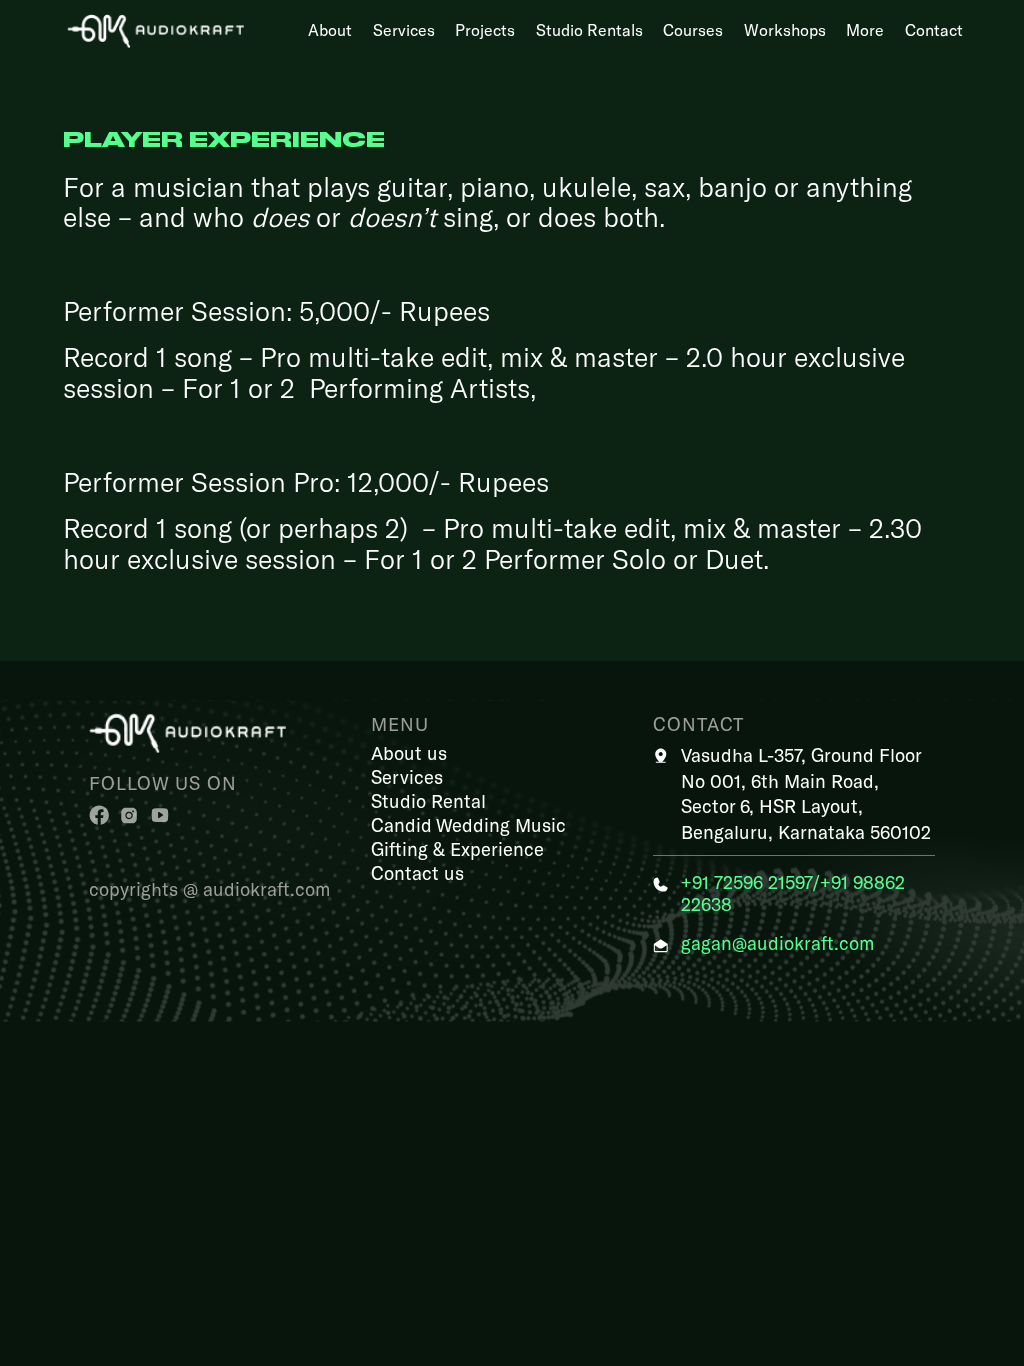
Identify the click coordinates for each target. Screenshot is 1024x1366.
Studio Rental (428, 800)
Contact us (417, 872)
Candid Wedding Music (468, 824)
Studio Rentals (589, 29)
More (865, 29)
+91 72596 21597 (746, 881)
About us (409, 752)
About (330, 29)
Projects (485, 29)
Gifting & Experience (457, 848)
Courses (693, 29)
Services (404, 29)
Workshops (785, 29)
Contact (934, 29)
